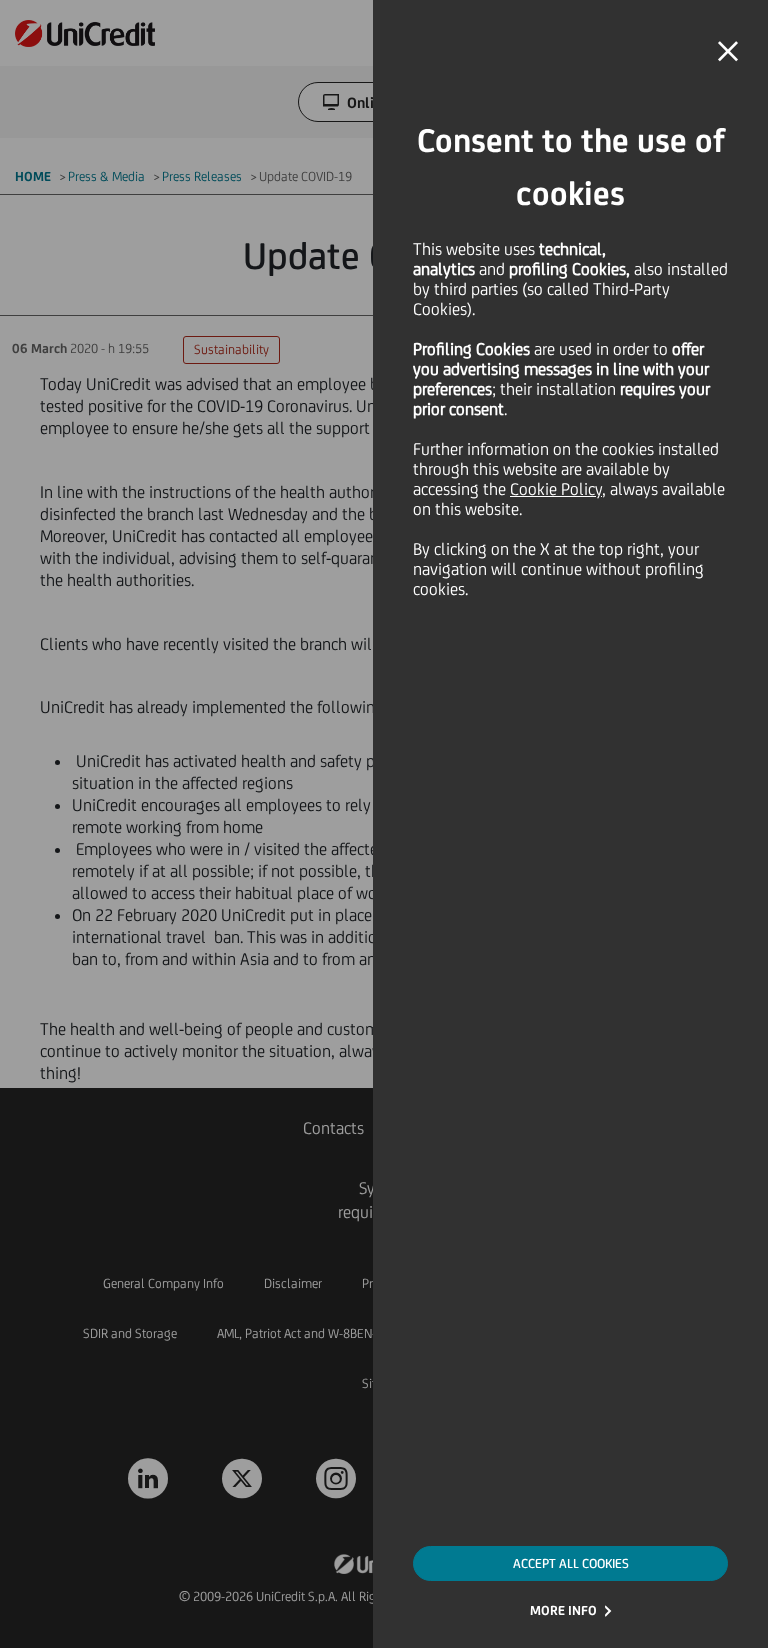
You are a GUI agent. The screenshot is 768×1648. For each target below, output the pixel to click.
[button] (728, 52)
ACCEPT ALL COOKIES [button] (571, 1563)
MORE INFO (563, 1610)
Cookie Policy (556, 489)
